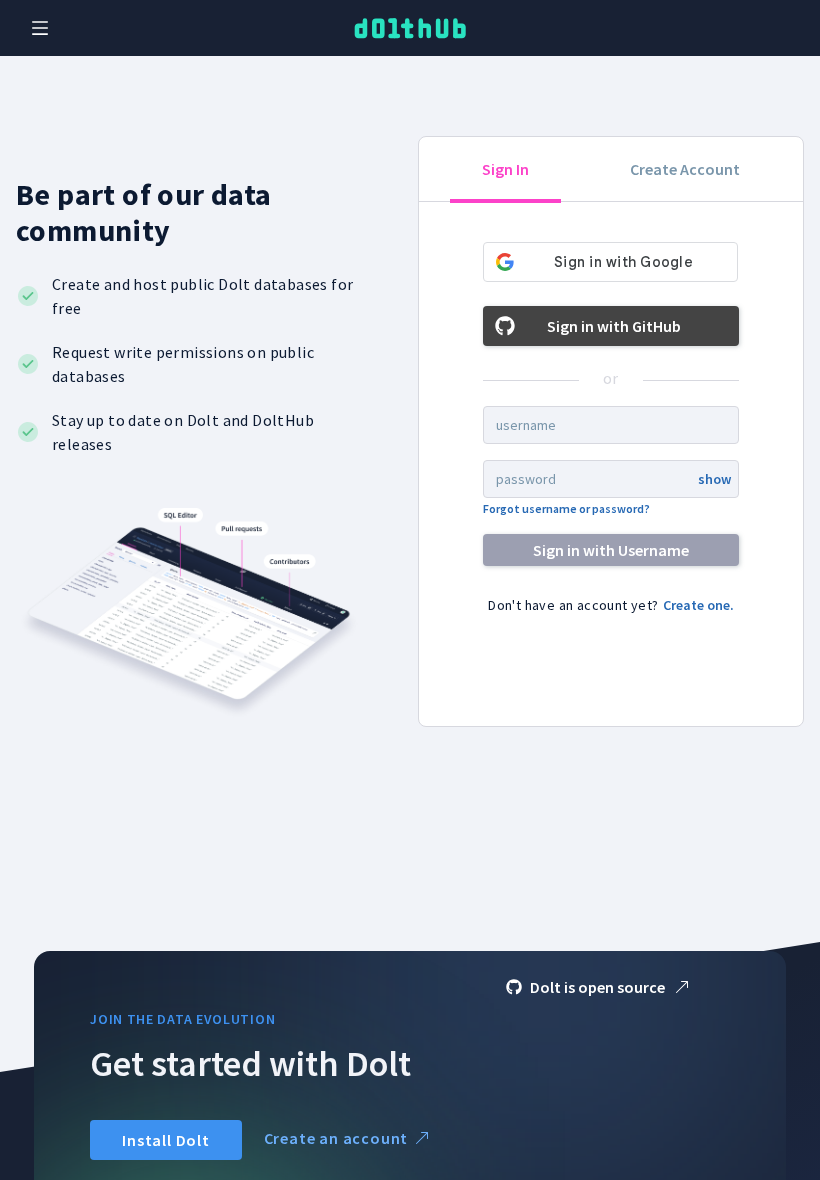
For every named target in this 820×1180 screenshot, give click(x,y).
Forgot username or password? (566, 508)
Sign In (505, 169)
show (714, 479)
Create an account (336, 1138)
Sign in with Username (611, 550)
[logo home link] (410, 28)
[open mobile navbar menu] (40, 28)
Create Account (685, 169)
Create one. (698, 605)
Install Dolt (166, 1140)
